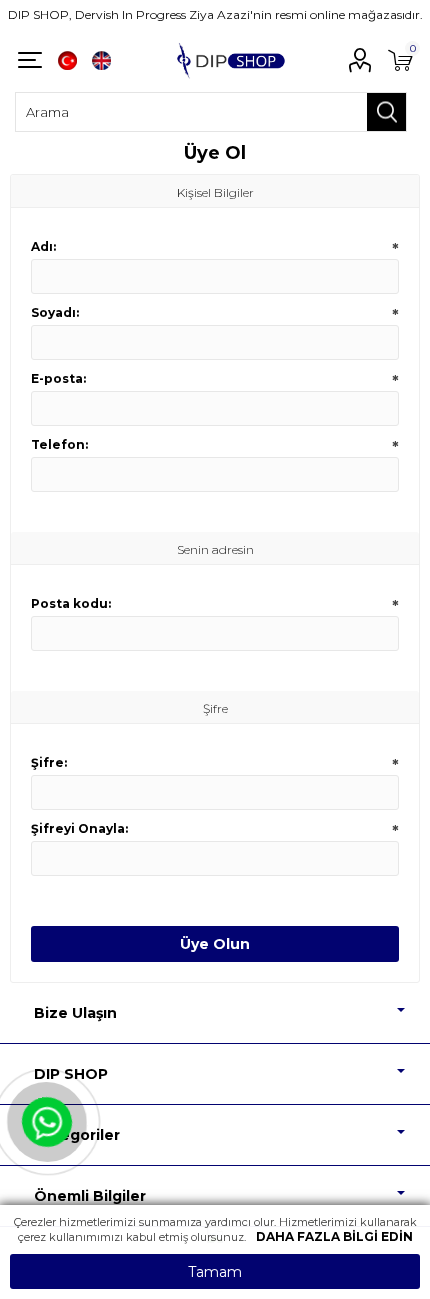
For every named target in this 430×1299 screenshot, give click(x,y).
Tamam (215, 1272)
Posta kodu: (71, 603)
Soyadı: (55, 312)
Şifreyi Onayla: (79, 828)
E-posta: (58, 378)
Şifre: (49, 762)
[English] (101, 60)
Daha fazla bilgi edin (334, 1236)
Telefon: (59, 444)
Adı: (43, 246)
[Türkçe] (67, 60)
